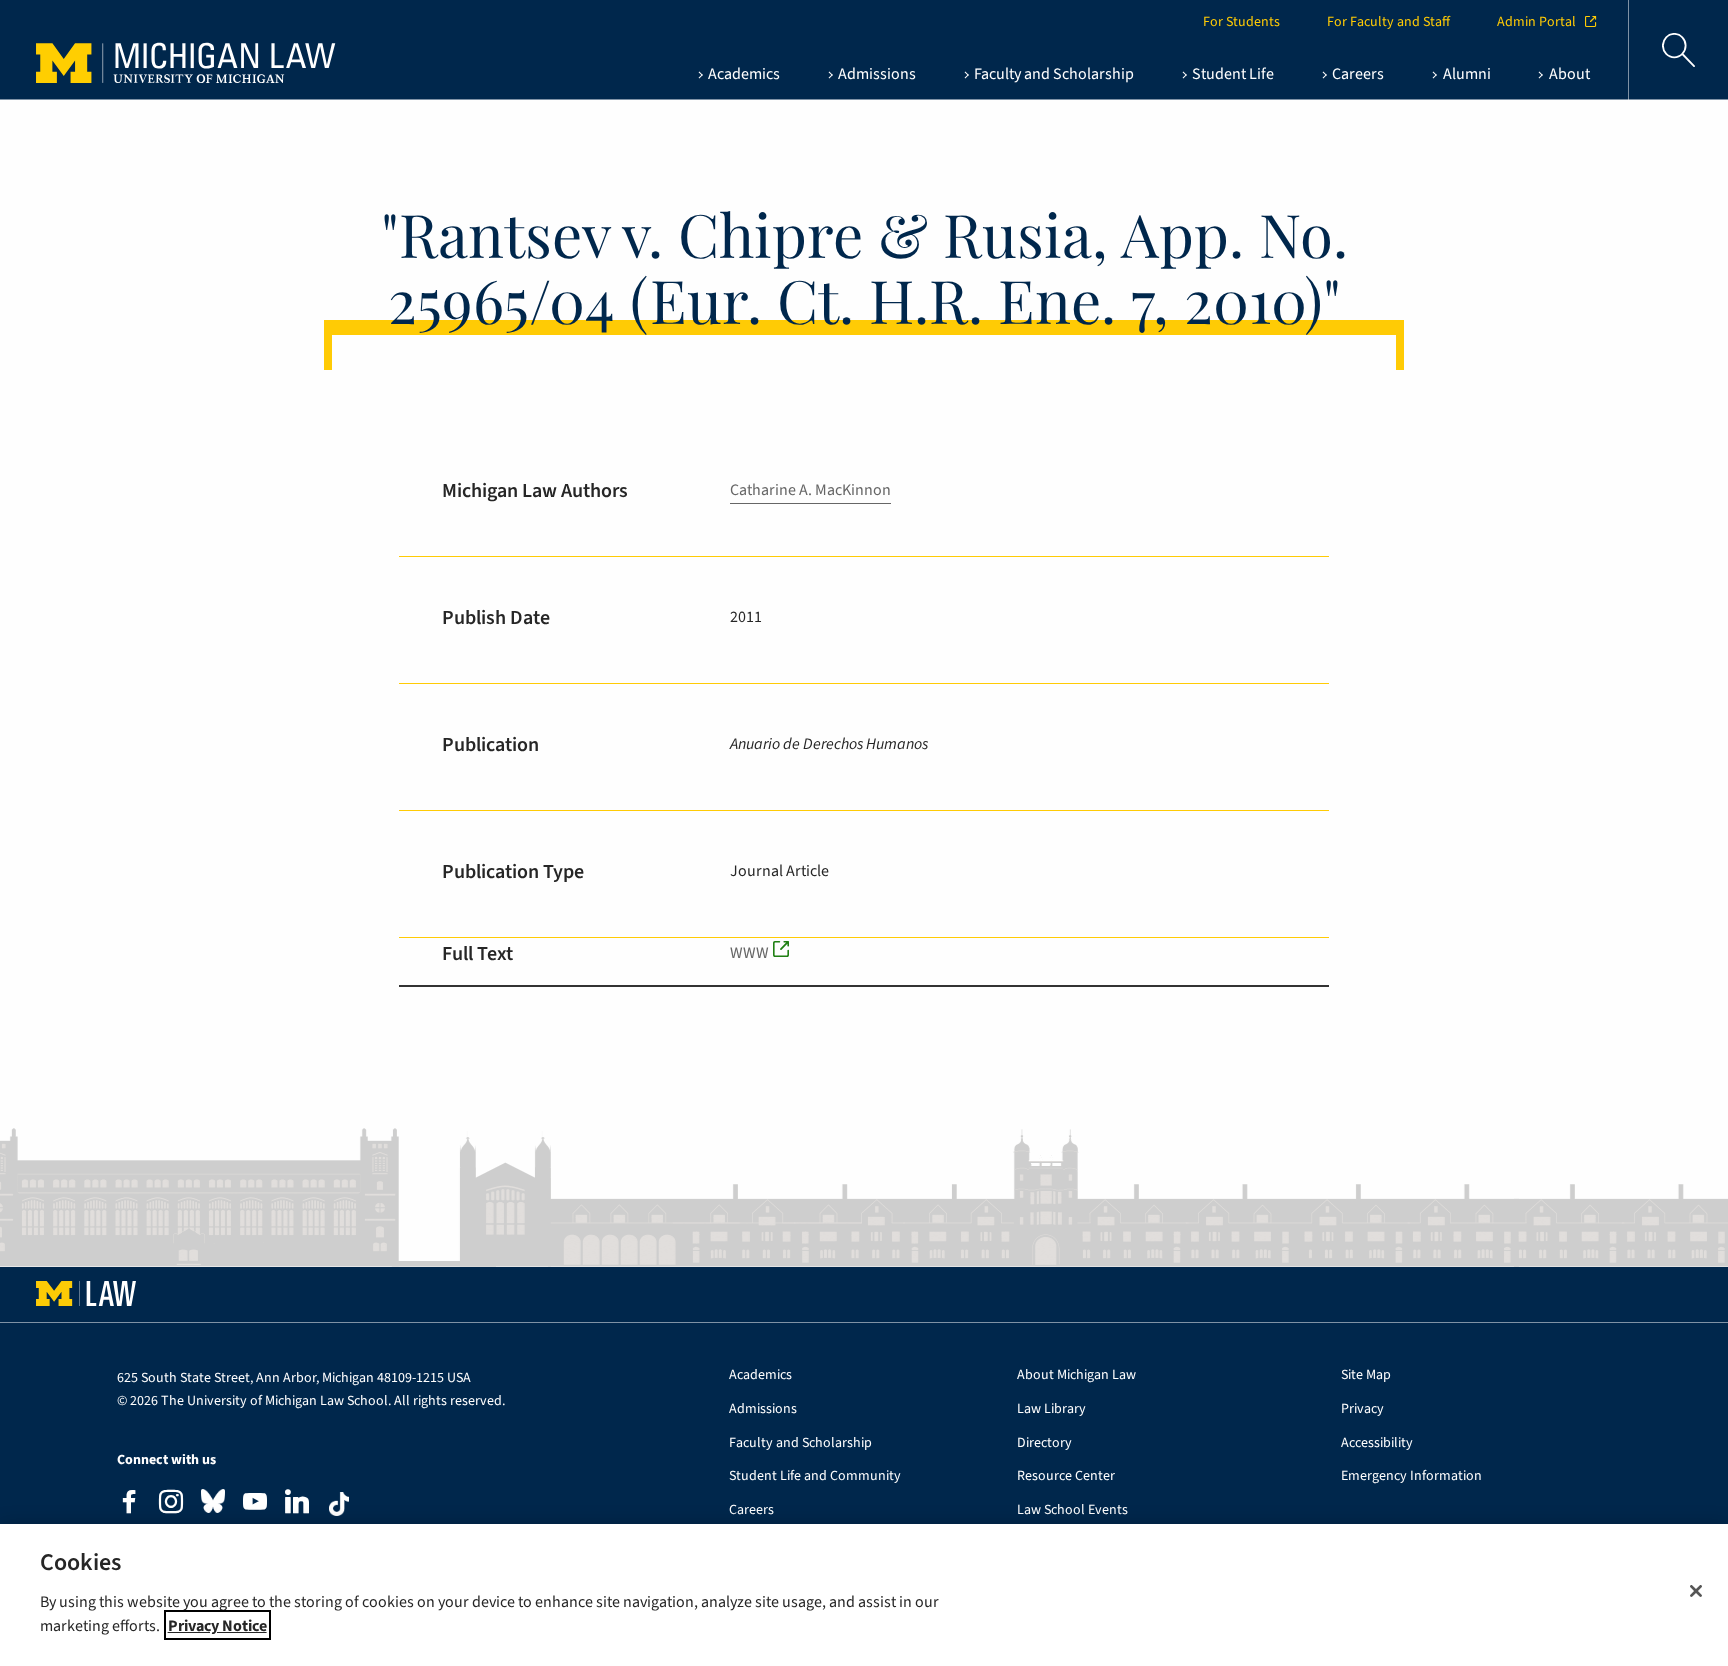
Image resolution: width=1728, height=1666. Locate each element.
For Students (1241, 22)
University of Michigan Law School (191, 50)
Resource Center (1066, 1476)
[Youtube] (255, 1504)
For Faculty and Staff (1388, 22)
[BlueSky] (213, 1505)
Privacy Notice (217, 1625)
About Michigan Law (1076, 1375)
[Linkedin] (297, 1504)
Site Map (1366, 1375)
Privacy (1362, 1409)
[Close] (1696, 1591)
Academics (760, 1375)
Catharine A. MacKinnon (810, 490)
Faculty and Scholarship (800, 1443)
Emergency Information (1411, 1476)
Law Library (1051, 1409)
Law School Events (1072, 1510)
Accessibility (1377, 1443)
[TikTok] (339, 1504)
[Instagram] (171, 1504)
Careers (751, 1510)
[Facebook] (129, 1504)
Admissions (763, 1409)
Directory (1044, 1443)
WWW (749, 953)
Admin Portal (1536, 22)
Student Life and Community (815, 1476)
